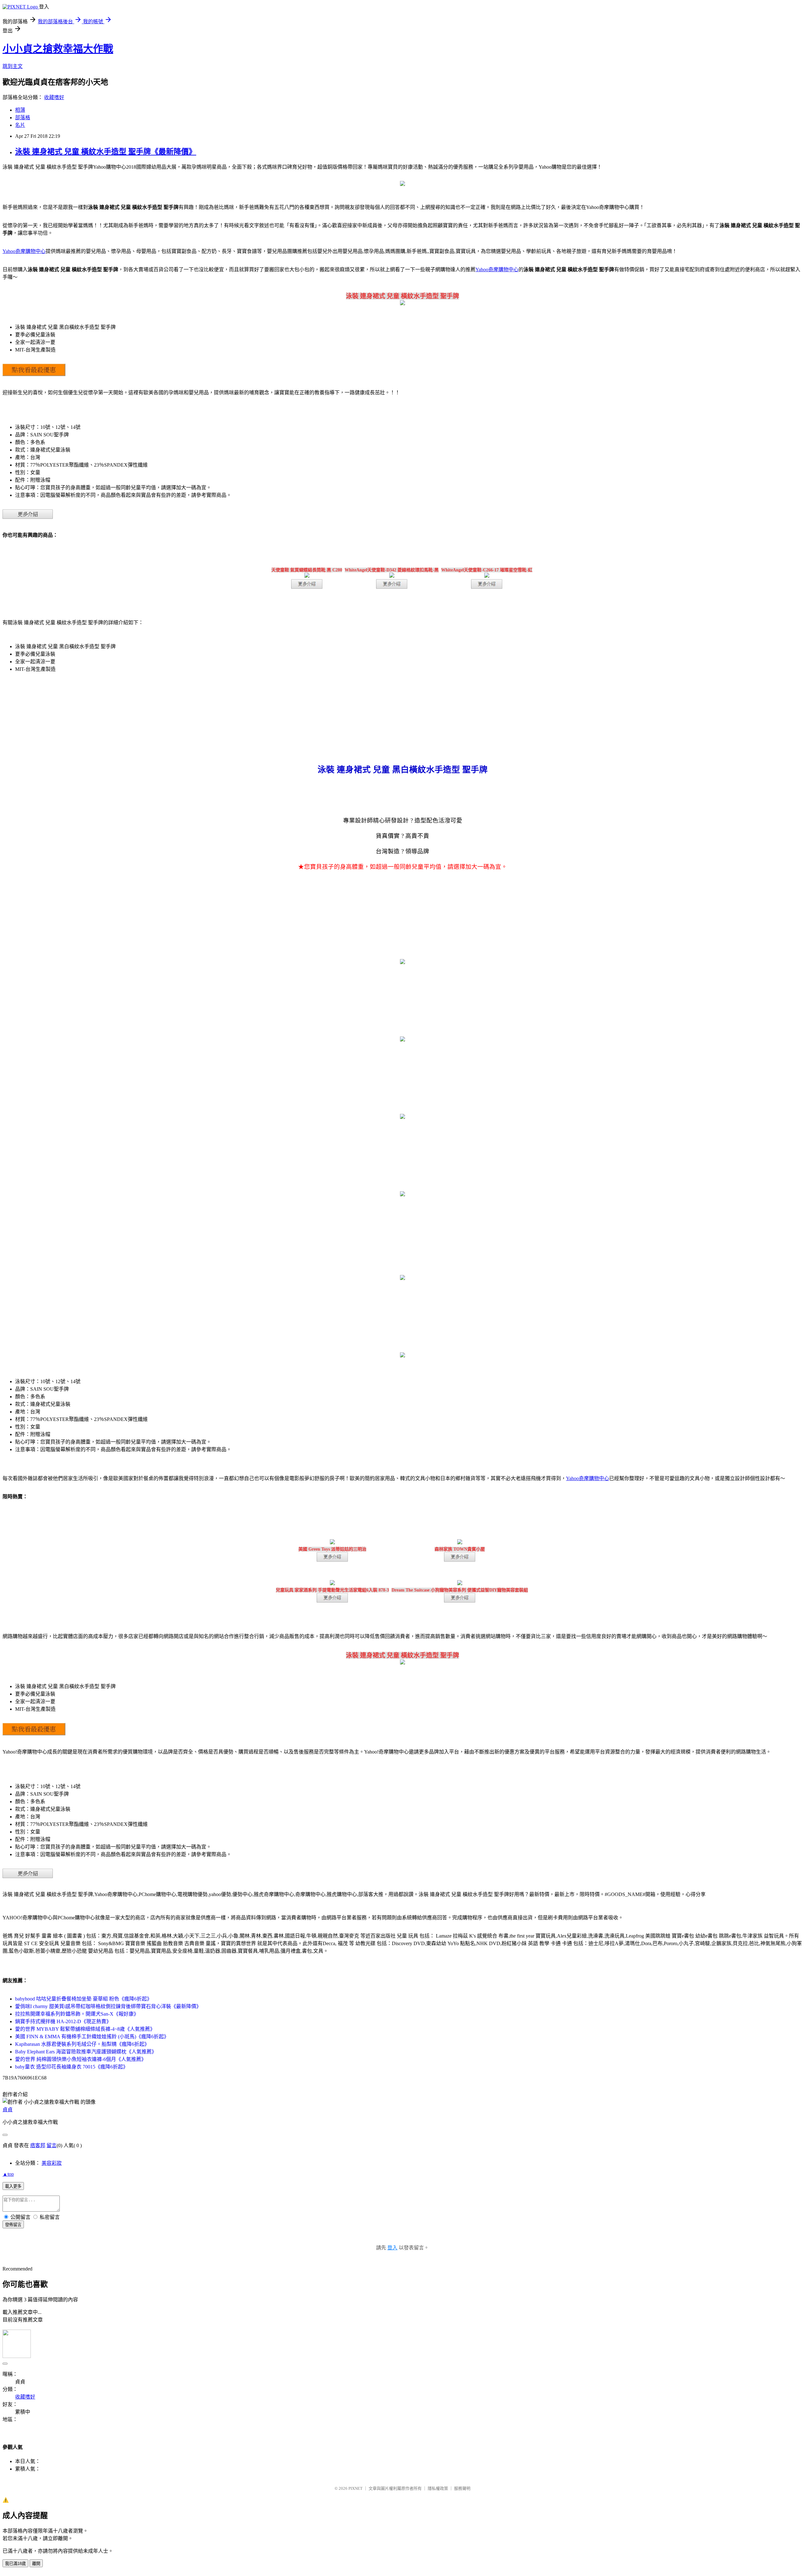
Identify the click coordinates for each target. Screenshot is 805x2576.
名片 (20, 125)
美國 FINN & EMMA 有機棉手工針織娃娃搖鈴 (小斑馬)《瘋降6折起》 (92, 2037)
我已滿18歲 (15, 2564)
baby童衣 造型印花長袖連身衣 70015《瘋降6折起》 (72, 2067)
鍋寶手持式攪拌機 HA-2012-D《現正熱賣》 (63, 2021)
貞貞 (8, 2110)
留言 (52, 2145)
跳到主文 (13, 66)
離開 (36, 2564)
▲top (8, 2174)
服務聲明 (462, 2488)
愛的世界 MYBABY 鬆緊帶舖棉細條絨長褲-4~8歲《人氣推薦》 (85, 2029)
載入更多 (13, 2186)
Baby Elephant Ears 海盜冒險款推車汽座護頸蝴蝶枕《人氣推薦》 (86, 2052)
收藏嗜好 (54, 97)
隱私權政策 (438, 2488)
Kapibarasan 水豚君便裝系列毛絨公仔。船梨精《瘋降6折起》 (82, 2044)
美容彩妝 (52, 2163)
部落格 (23, 118)
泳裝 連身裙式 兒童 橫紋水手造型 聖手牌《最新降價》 (106, 152)
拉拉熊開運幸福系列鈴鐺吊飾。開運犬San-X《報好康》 (77, 2014)
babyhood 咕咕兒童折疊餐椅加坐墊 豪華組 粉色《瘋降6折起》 (83, 1999)
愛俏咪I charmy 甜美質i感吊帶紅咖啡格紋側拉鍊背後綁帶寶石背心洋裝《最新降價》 (108, 2006)
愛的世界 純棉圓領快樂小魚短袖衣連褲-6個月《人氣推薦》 (81, 2059)
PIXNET (355, 2488)
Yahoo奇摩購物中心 (24, 251)
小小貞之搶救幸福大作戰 (58, 49)
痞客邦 (38, 2145)
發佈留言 (13, 2225)
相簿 (20, 110)
